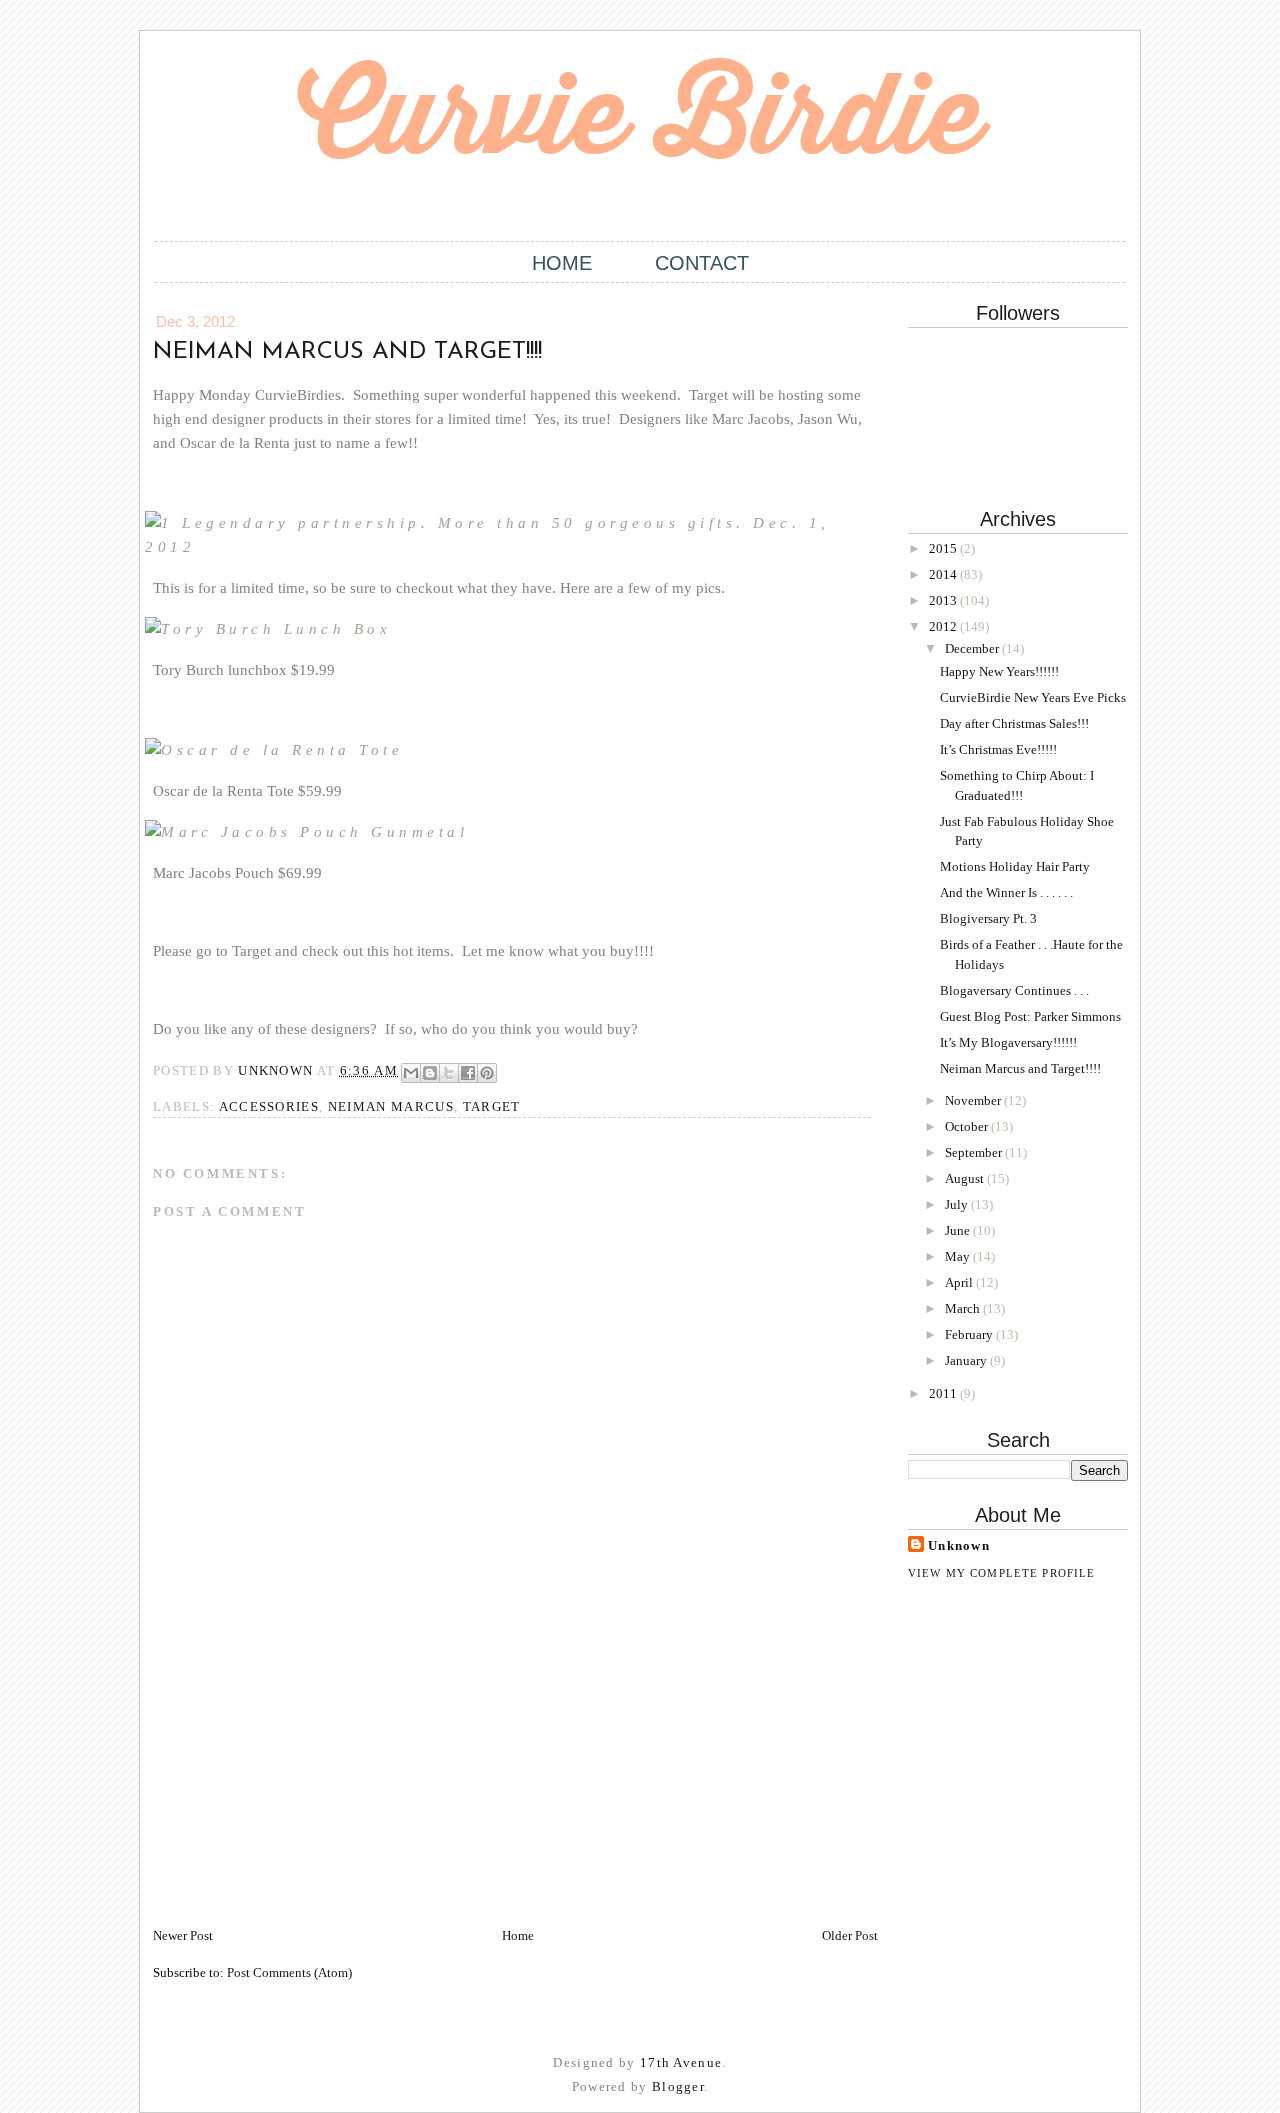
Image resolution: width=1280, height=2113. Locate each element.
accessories (269, 1106)
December (973, 648)
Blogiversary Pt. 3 (988, 918)
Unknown (959, 1545)
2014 (944, 574)
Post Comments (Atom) (289, 1972)
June (959, 1230)
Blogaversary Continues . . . (1014, 990)
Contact (702, 263)
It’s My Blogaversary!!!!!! (1008, 1042)
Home (562, 263)
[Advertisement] (303, 1786)
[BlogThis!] (430, 1073)
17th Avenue (681, 2062)
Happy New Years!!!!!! (999, 671)
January (967, 1360)
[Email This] (411, 1073)
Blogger (678, 2086)
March (964, 1308)
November (974, 1100)
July (958, 1204)
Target (492, 1106)
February (970, 1334)
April (960, 1282)
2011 (944, 1393)
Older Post (850, 1935)
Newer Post (183, 1935)
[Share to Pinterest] (487, 1073)
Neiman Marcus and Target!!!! (1020, 1068)
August (966, 1178)
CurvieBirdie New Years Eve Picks (1033, 697)
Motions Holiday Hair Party (1015, 866)
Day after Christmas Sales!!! (1014, 723)
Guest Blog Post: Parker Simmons (1030, 1016)
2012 (944, 626)
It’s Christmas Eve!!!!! (998, 749)
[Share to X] (449, 1073)
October (968, 1126)
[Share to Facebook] (468, 1073)
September (975, 1152)
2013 (944, 600)
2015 (944, 548)
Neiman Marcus (391, 1106)
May (959, 1256)
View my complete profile (1001, 1573)
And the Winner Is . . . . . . (1006, 892)
